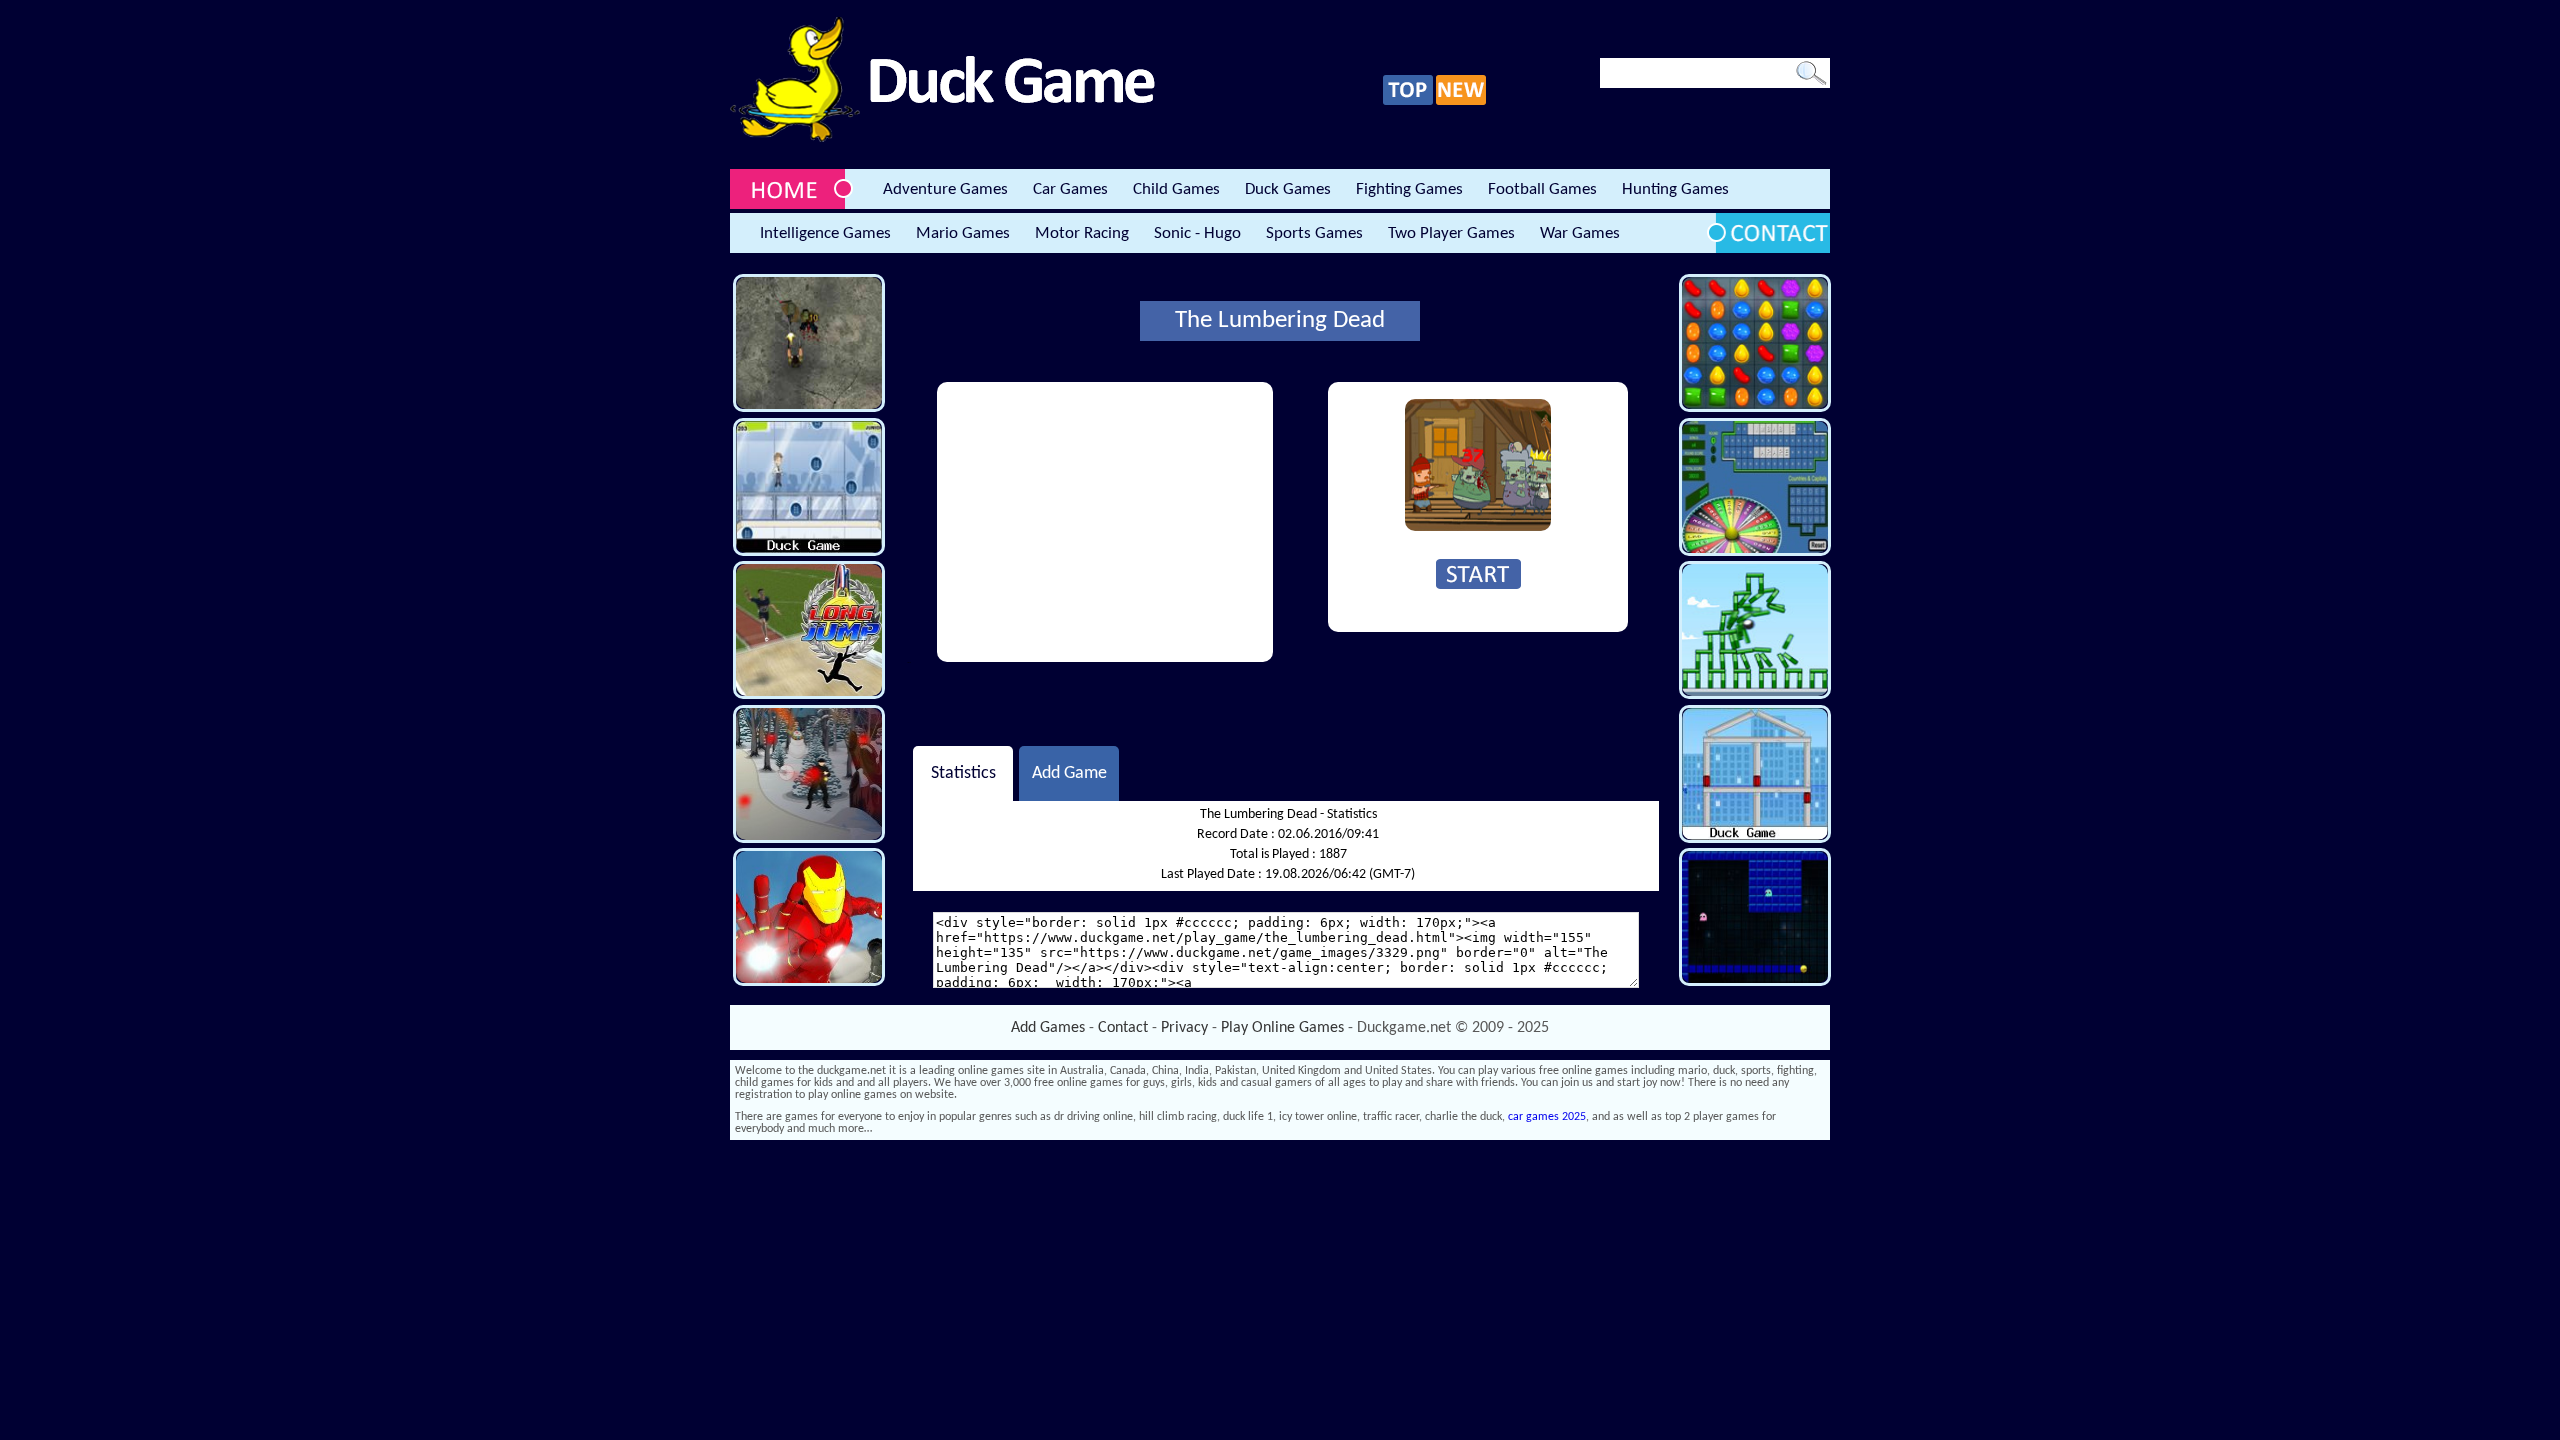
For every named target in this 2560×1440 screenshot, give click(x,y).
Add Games (1048, 1028)
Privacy (1184, 1028)
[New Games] (1461, 102)
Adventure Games (945, 189)
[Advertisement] (1105, 522)
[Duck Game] (942, 139)
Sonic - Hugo (1197, 233)
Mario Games (963, 233)
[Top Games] (1408, 102)
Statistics (963, 773)
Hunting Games (1675, 189)
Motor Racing (1082, 233)
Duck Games (1288, 189)
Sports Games (1314, 233)
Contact (1123, 1028)
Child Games (1176, 189)
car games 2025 (1547, 1117)
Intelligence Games (825, 233)
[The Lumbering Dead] (1478, 528)
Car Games (1070, 189)
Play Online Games (1282, 1028)
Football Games (1542, 189)
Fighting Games (1409, 189)
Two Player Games (1451, 233)
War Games (1580, 233)
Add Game (1069, 773)
